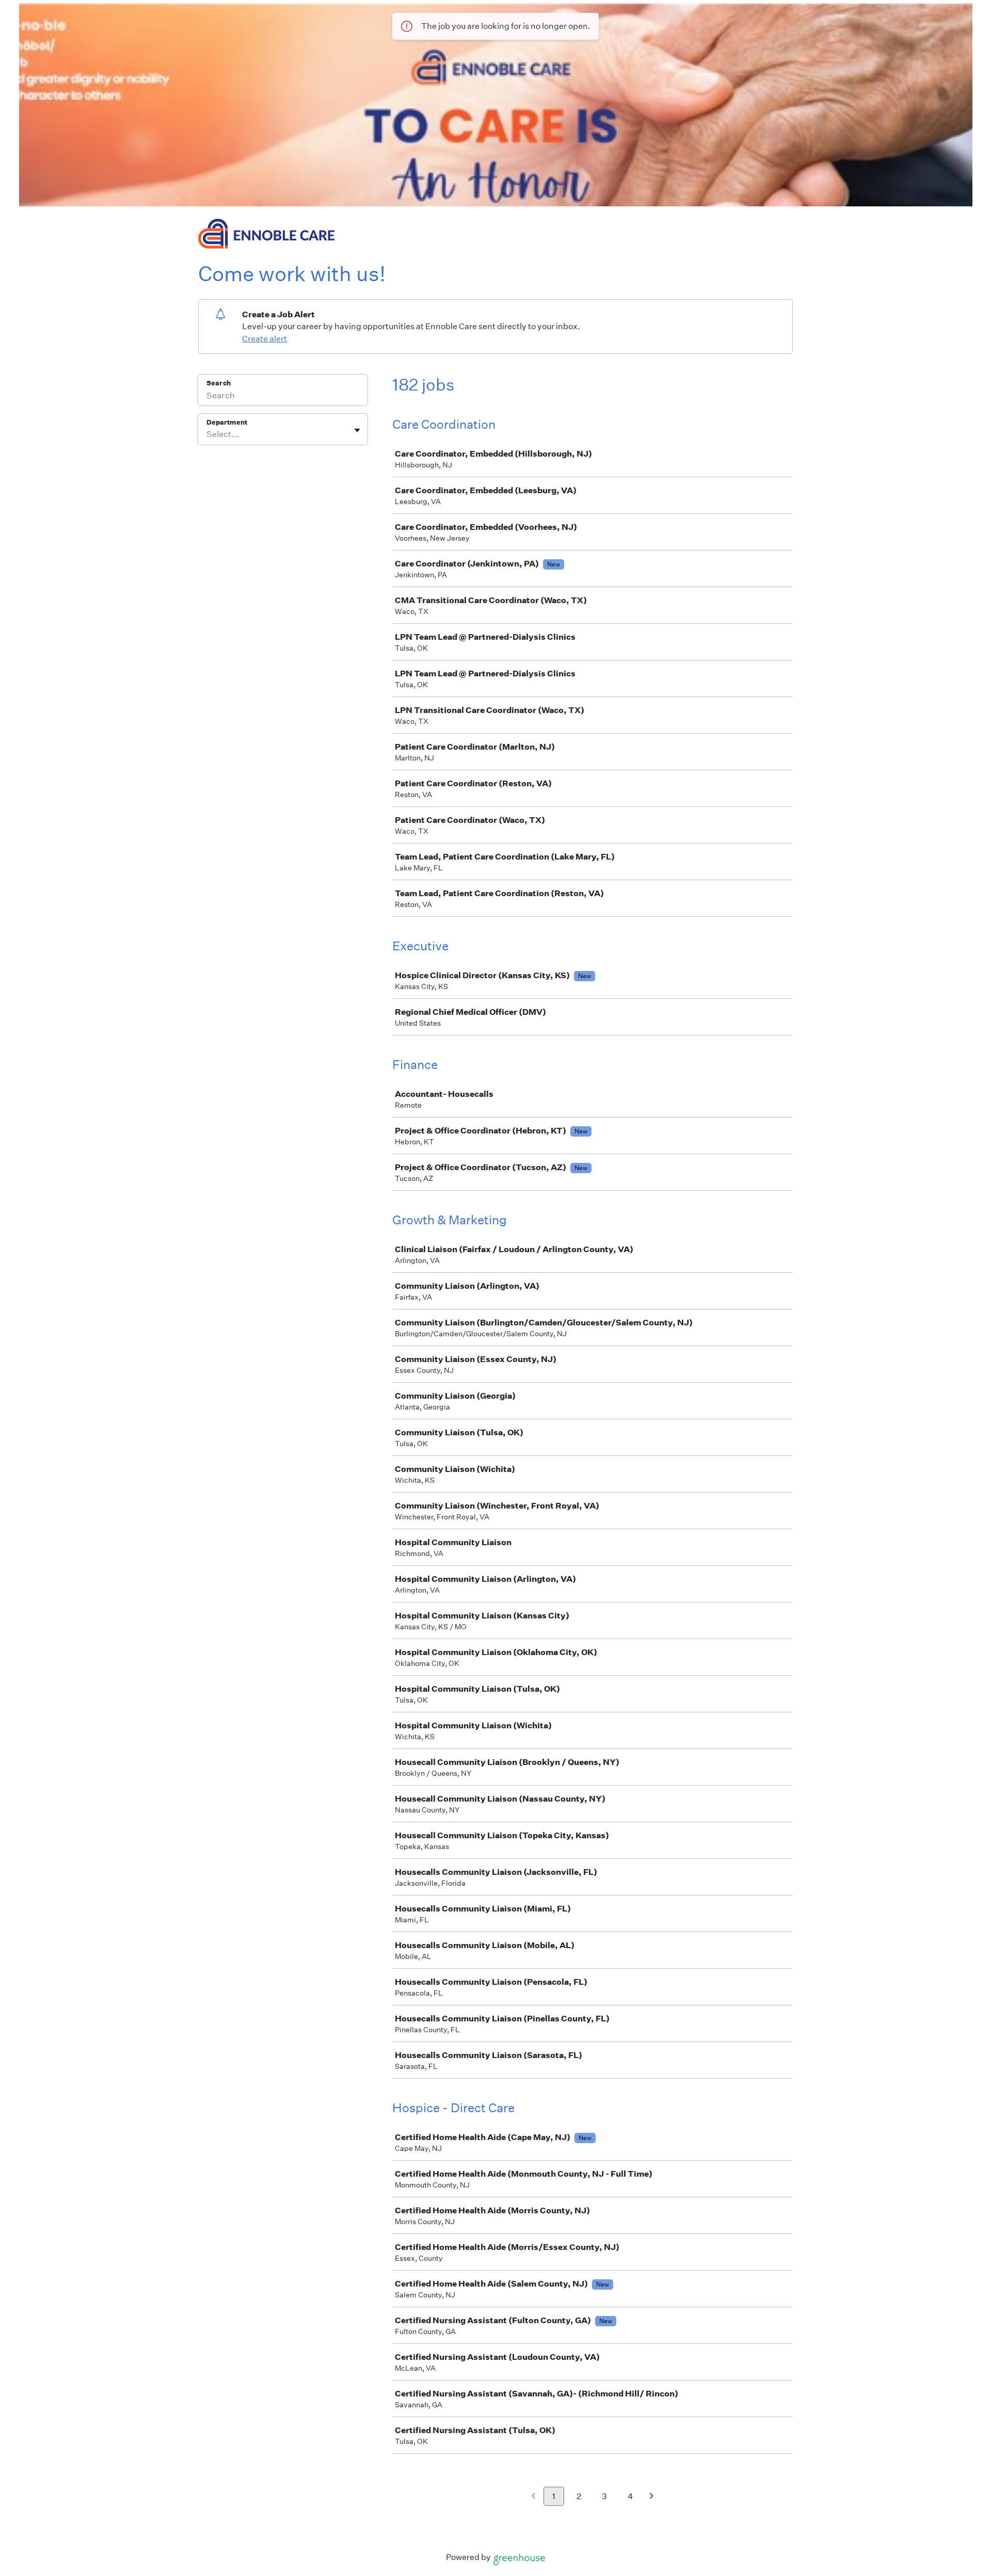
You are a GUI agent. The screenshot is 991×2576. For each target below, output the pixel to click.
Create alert (265, 339)
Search (219, 383)
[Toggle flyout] (357, 430)
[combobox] (207, 434)
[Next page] (652, 2497)
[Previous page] (533, 2497)
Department (227, 422)
